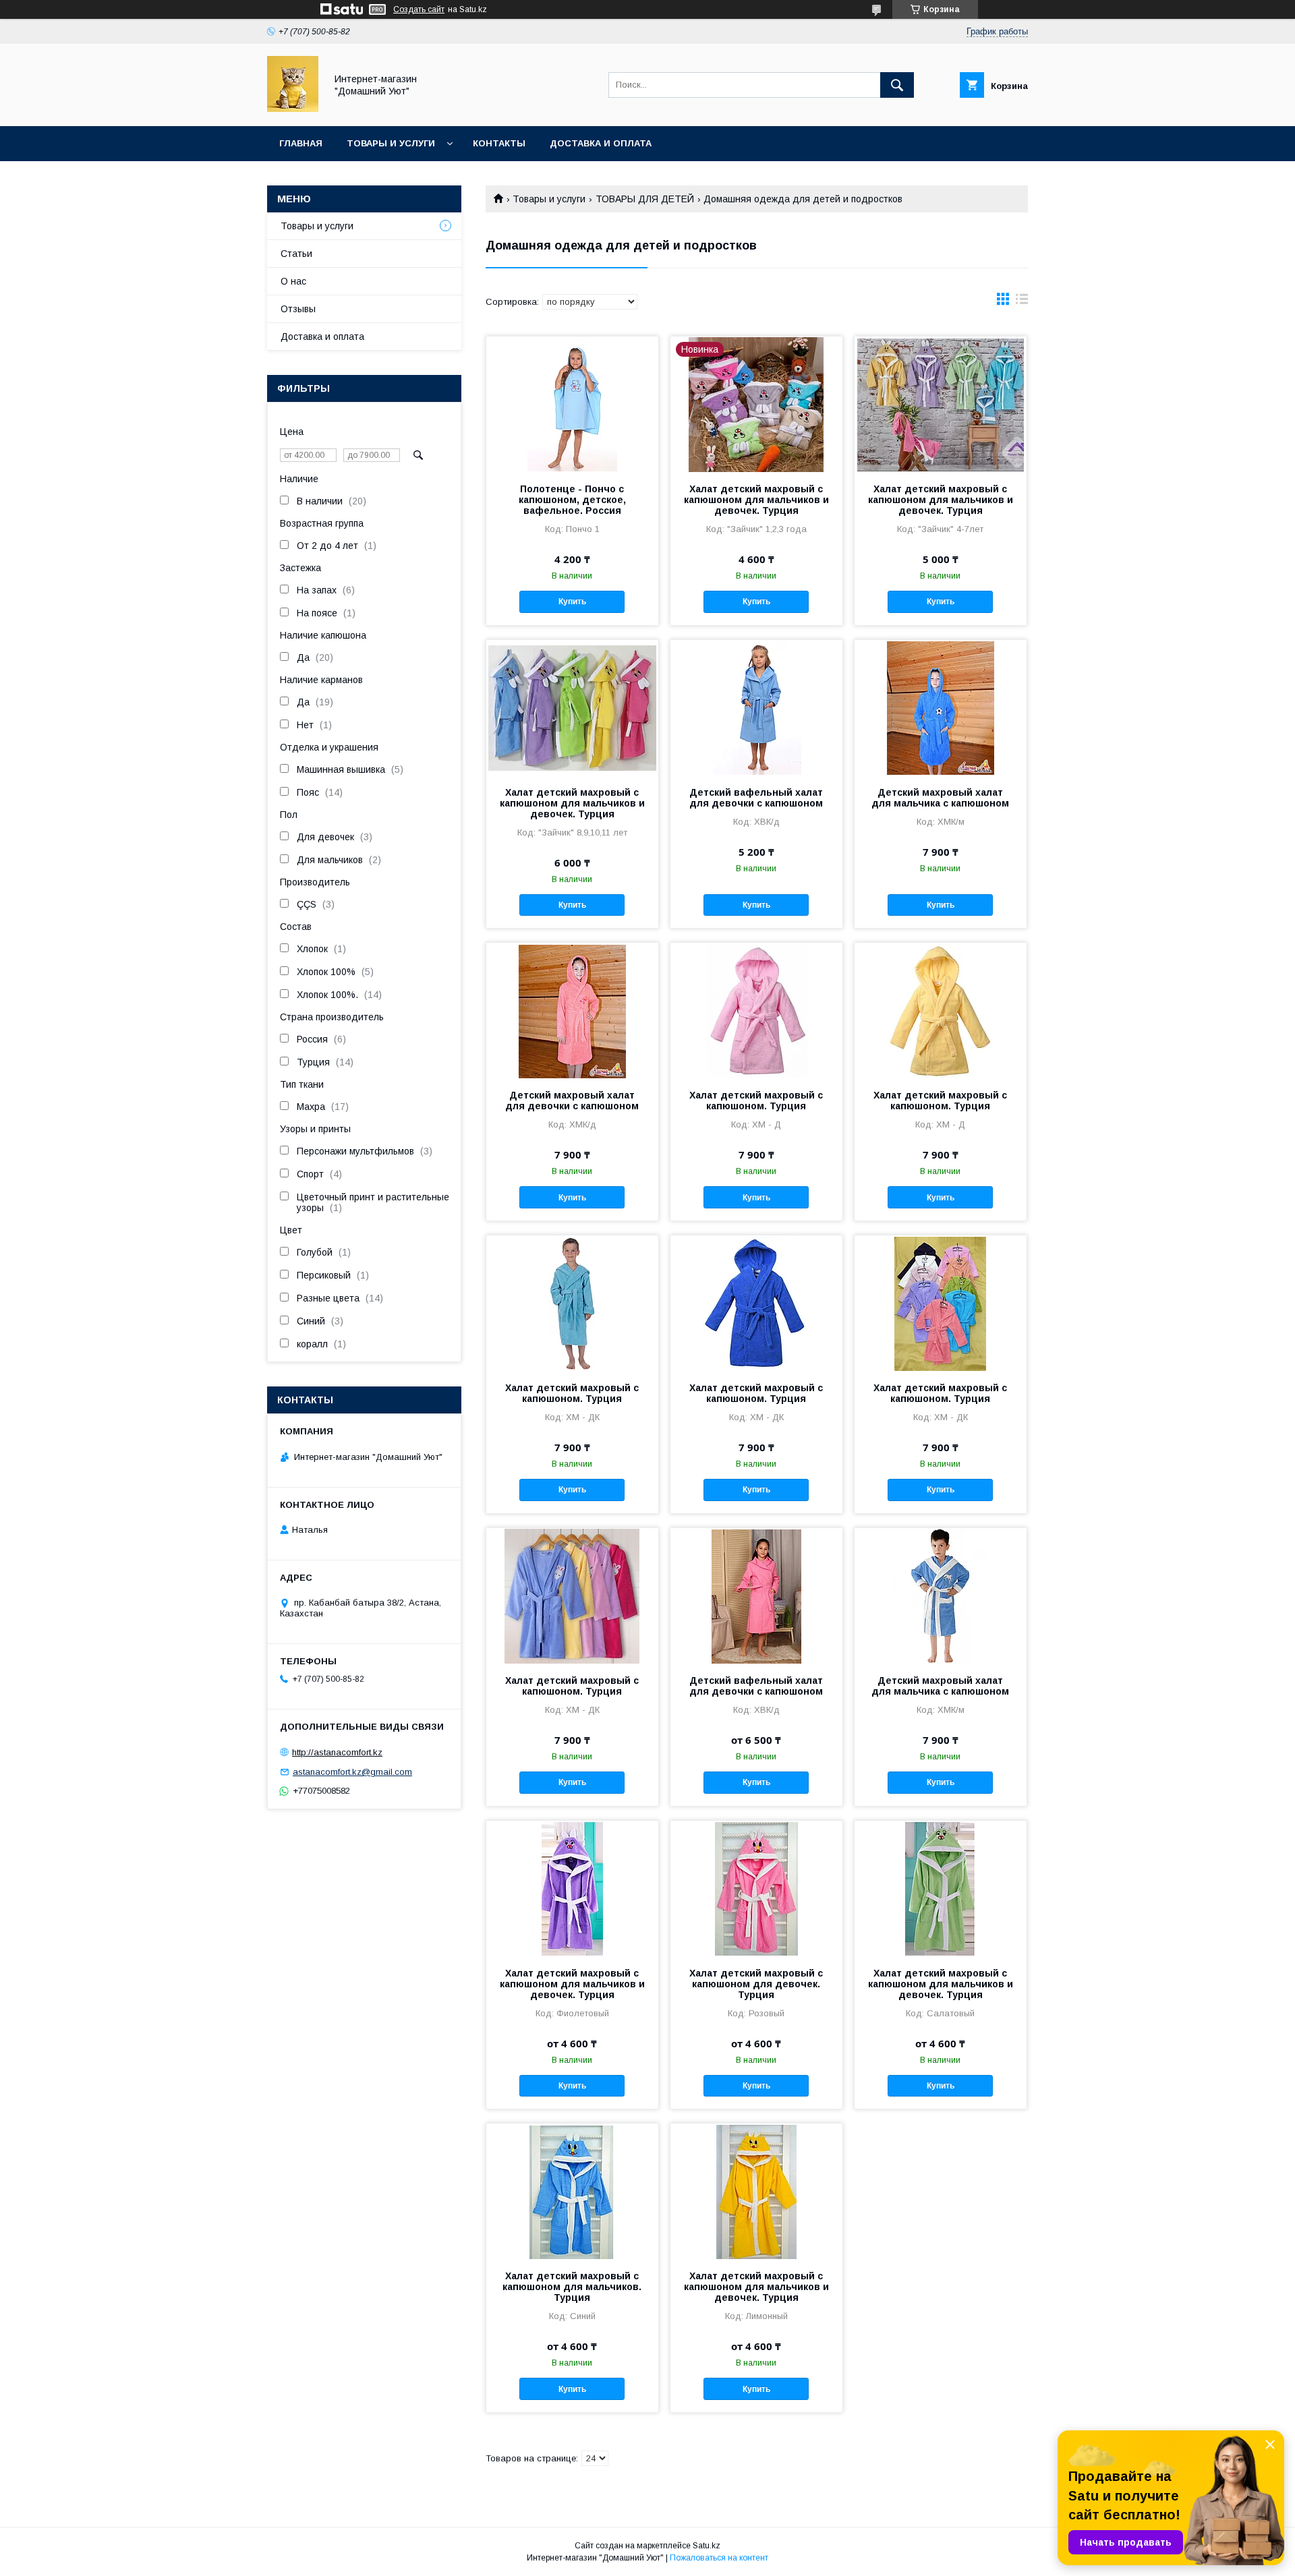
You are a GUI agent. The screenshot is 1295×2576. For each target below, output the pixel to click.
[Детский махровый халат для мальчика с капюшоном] (941, 707)
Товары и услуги (391, 143)
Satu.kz (707, 2546)
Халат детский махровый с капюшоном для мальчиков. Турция (572, 2287)
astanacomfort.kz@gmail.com (352, 1772)
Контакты (499, 143)
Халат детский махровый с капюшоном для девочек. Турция (756, 1984)
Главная (301, 143)
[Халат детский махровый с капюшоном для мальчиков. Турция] (572, 2191)
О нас (293, 281)
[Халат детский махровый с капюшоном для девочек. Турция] (756, 1888)
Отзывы (298, 309)
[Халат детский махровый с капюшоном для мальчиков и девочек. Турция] (941, 404)
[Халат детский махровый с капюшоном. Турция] (756, 1010)
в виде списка (1022, 302)
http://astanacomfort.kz (337, 1752)
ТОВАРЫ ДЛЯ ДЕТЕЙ (645, 199)
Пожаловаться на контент (719, 2558)
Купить (572, 602)
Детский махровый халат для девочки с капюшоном (572, 1101)
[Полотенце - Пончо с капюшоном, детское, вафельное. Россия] (572, 404)
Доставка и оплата (601, 143)
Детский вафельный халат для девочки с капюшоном (756, 798)
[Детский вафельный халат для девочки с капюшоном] (756, 707)
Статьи (296, 254)
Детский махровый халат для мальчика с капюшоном (940, 798)
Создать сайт (419, 9)
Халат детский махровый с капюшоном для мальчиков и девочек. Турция (756, 500)
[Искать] (897, 85)
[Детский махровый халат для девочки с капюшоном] (572, 1010)
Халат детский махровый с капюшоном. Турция (756, 1101)
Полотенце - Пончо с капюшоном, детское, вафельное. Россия (572, 500)
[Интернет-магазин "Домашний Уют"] (293, 109)
